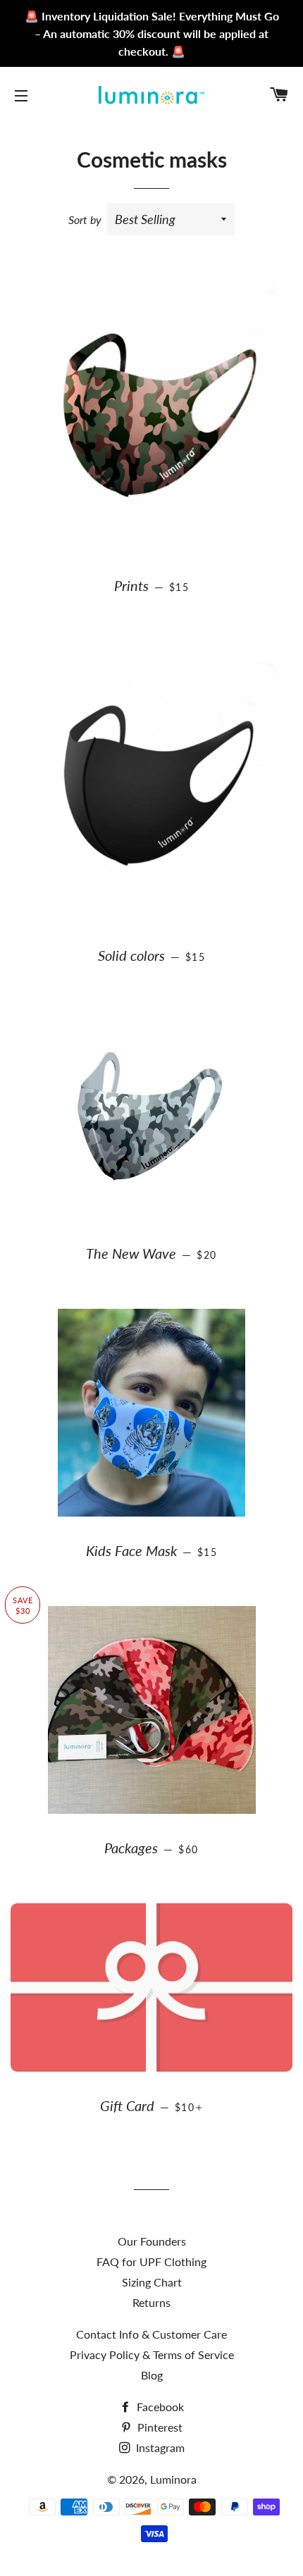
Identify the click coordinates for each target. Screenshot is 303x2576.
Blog (152, 2375)
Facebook (159, 2407)
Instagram (159, 2447)
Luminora (173, 2479)
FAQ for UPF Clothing (151, 2261)
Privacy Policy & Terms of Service (152, 2354)
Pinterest (159, 2427)
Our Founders (152, 2241)
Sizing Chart (152, 2282)
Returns (151, 2302)
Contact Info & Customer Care (151, 2334)
